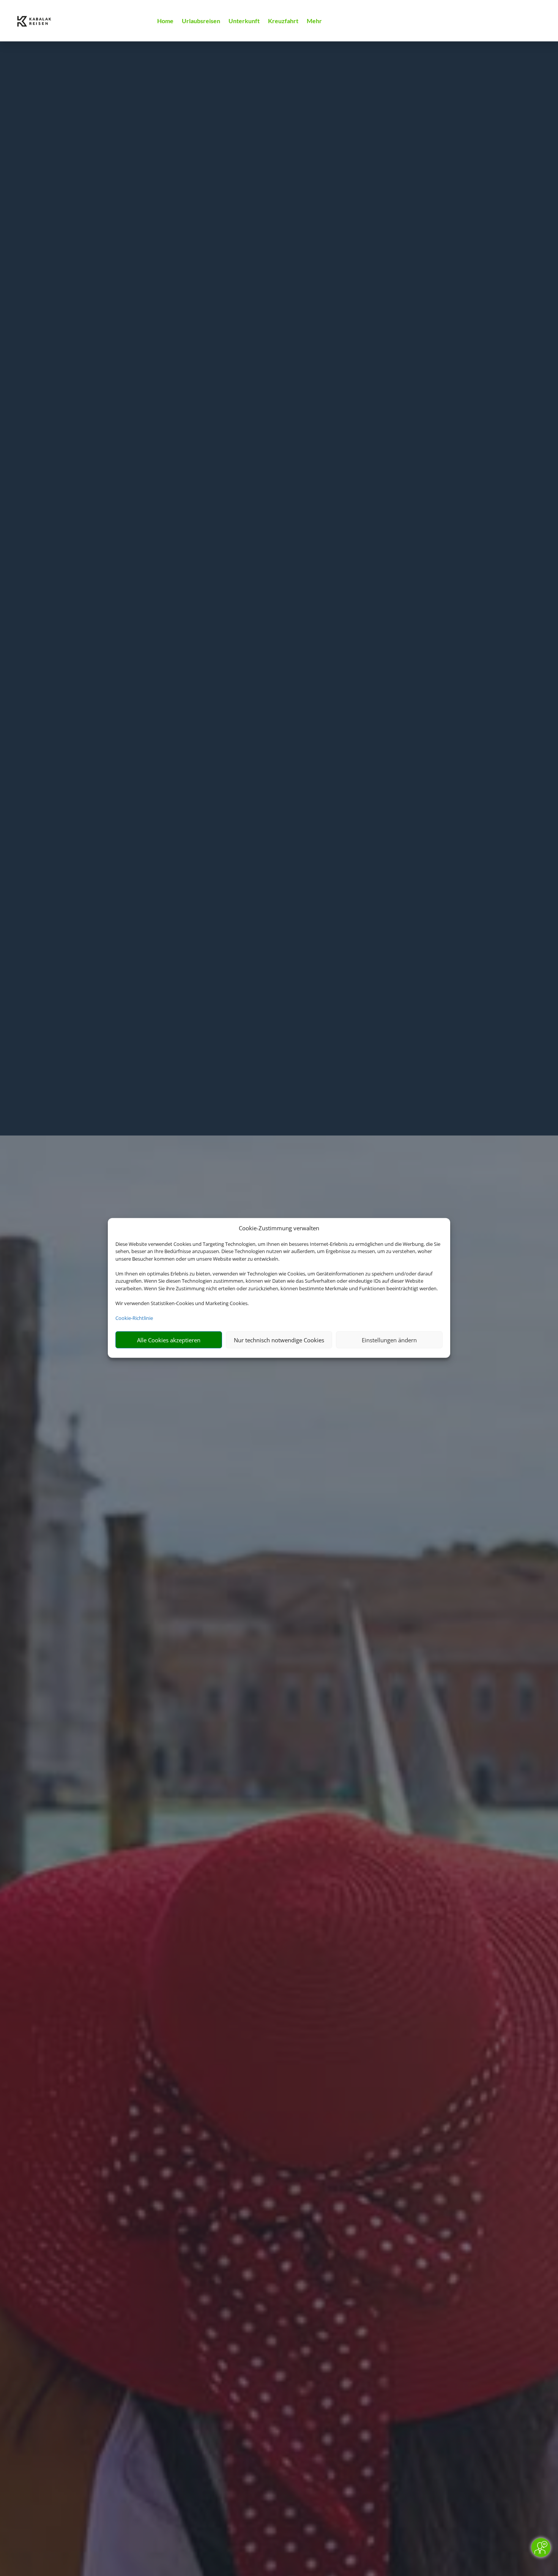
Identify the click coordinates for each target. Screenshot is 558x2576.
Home (165, 21)
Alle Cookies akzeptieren (169, 1340)
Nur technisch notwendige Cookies (279, 1340)
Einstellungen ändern (389, 1340)
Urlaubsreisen (201, 21)
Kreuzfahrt (283, 21)
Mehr (314, 21)
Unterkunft (244, 21)
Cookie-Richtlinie (134, 1318)
